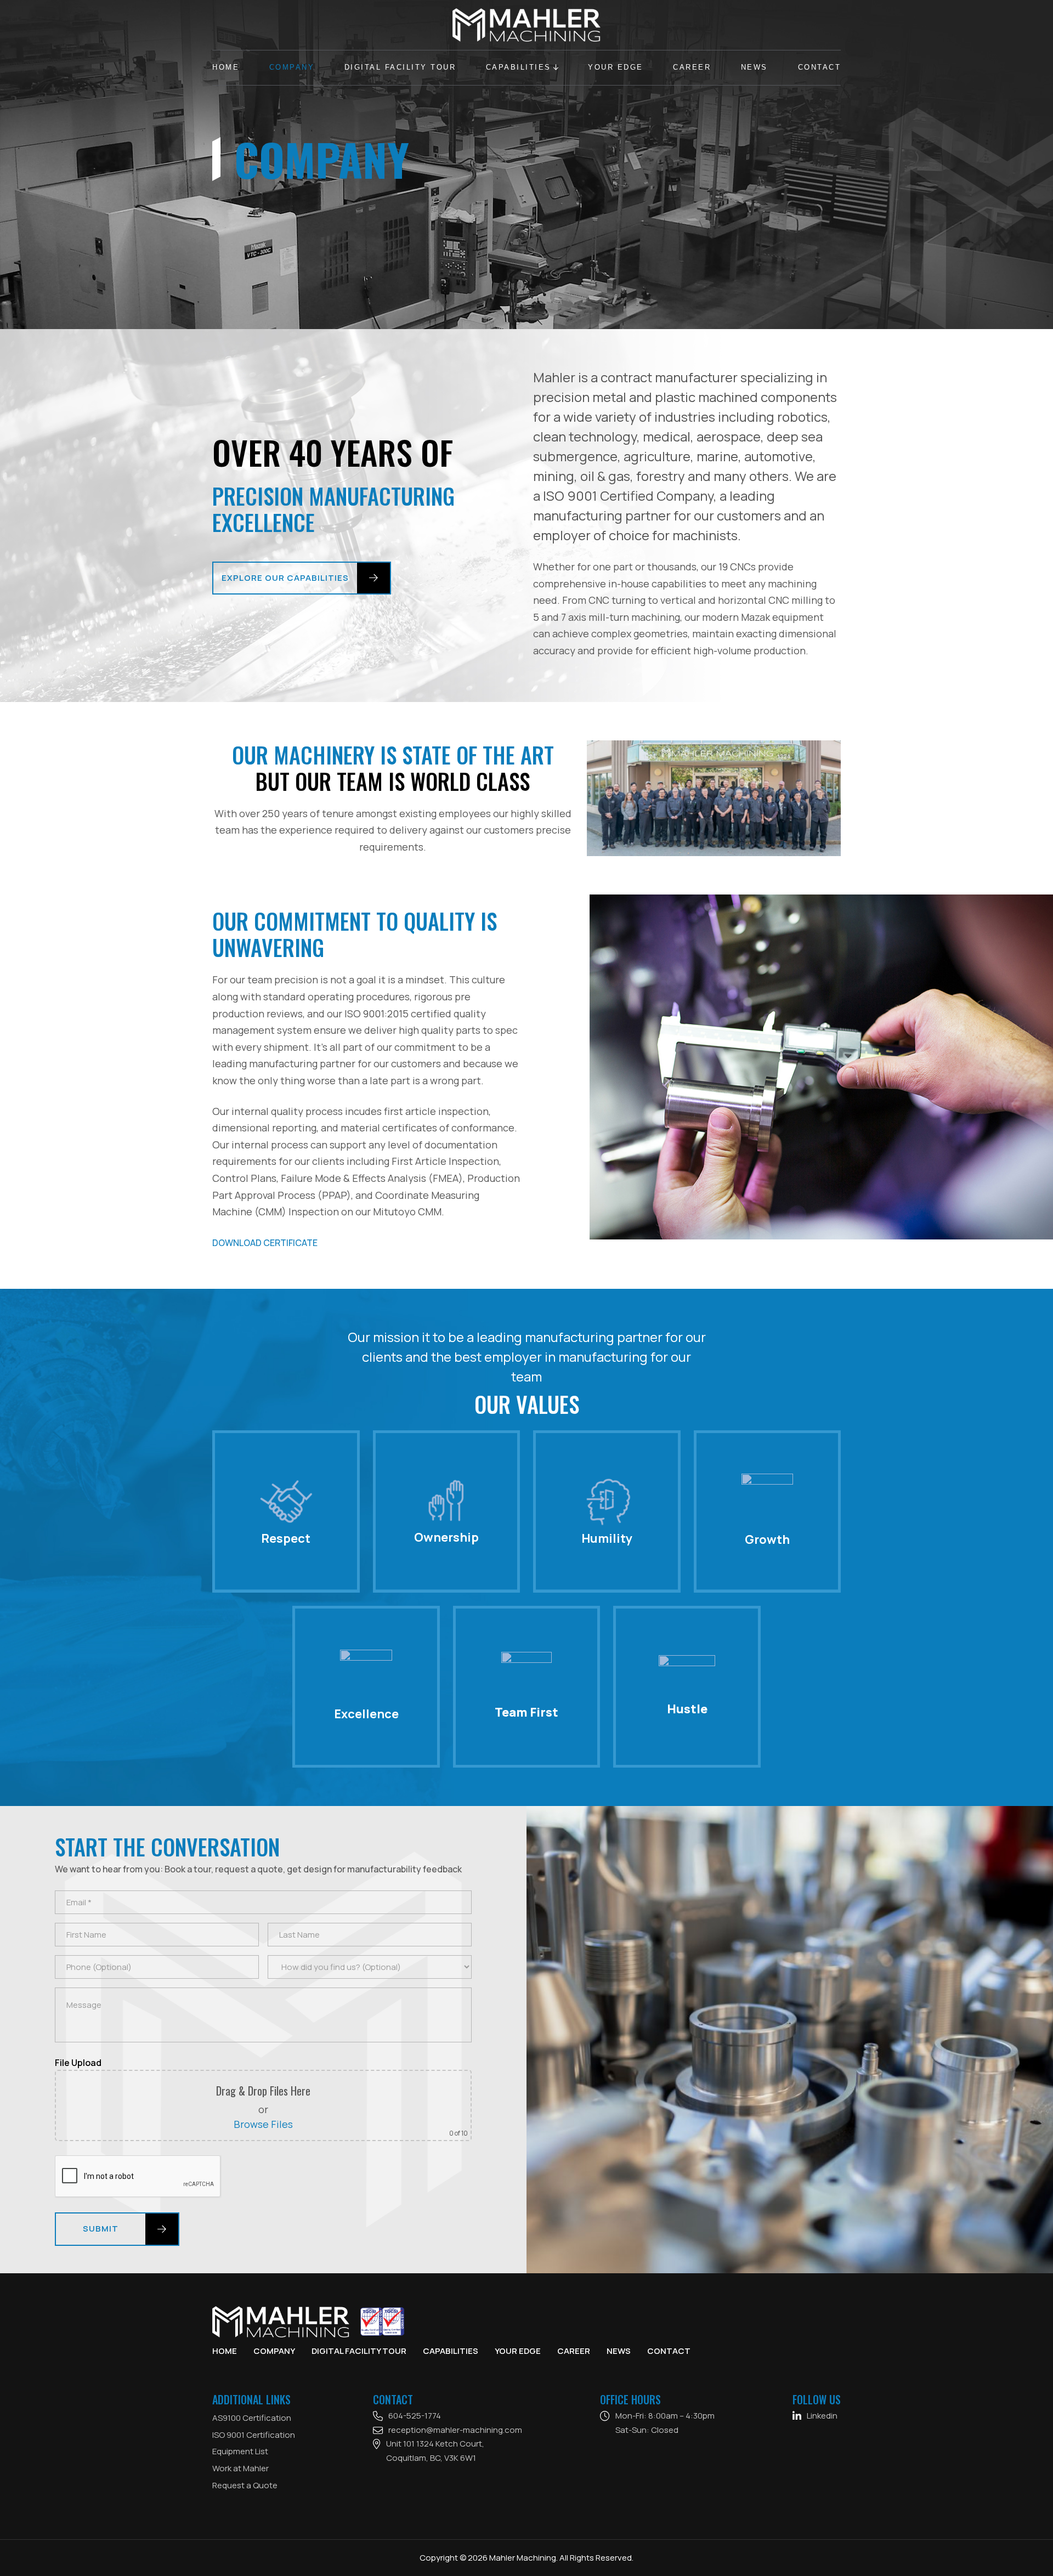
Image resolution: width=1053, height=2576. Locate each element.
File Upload (78, 2063)
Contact (820, 67)
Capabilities (519, 67)
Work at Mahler (240, 2468)
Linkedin (822, 2416)
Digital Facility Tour (400, 67)
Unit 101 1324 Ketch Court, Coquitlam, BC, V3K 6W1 (435, 2451)
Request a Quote (245, 2485)
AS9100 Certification (252, 2418)
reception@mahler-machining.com (455, 2430)
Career (692, 67)
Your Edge (616, 67)
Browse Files (263, 2124)
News (754, 67)
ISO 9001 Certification (254, 2435)
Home (226, 67)
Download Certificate (265, 1243)
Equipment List (240, 2451)
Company (292, 67)
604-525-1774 (415, 2416)
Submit (101, 2229)
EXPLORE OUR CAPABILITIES (285, 578)
